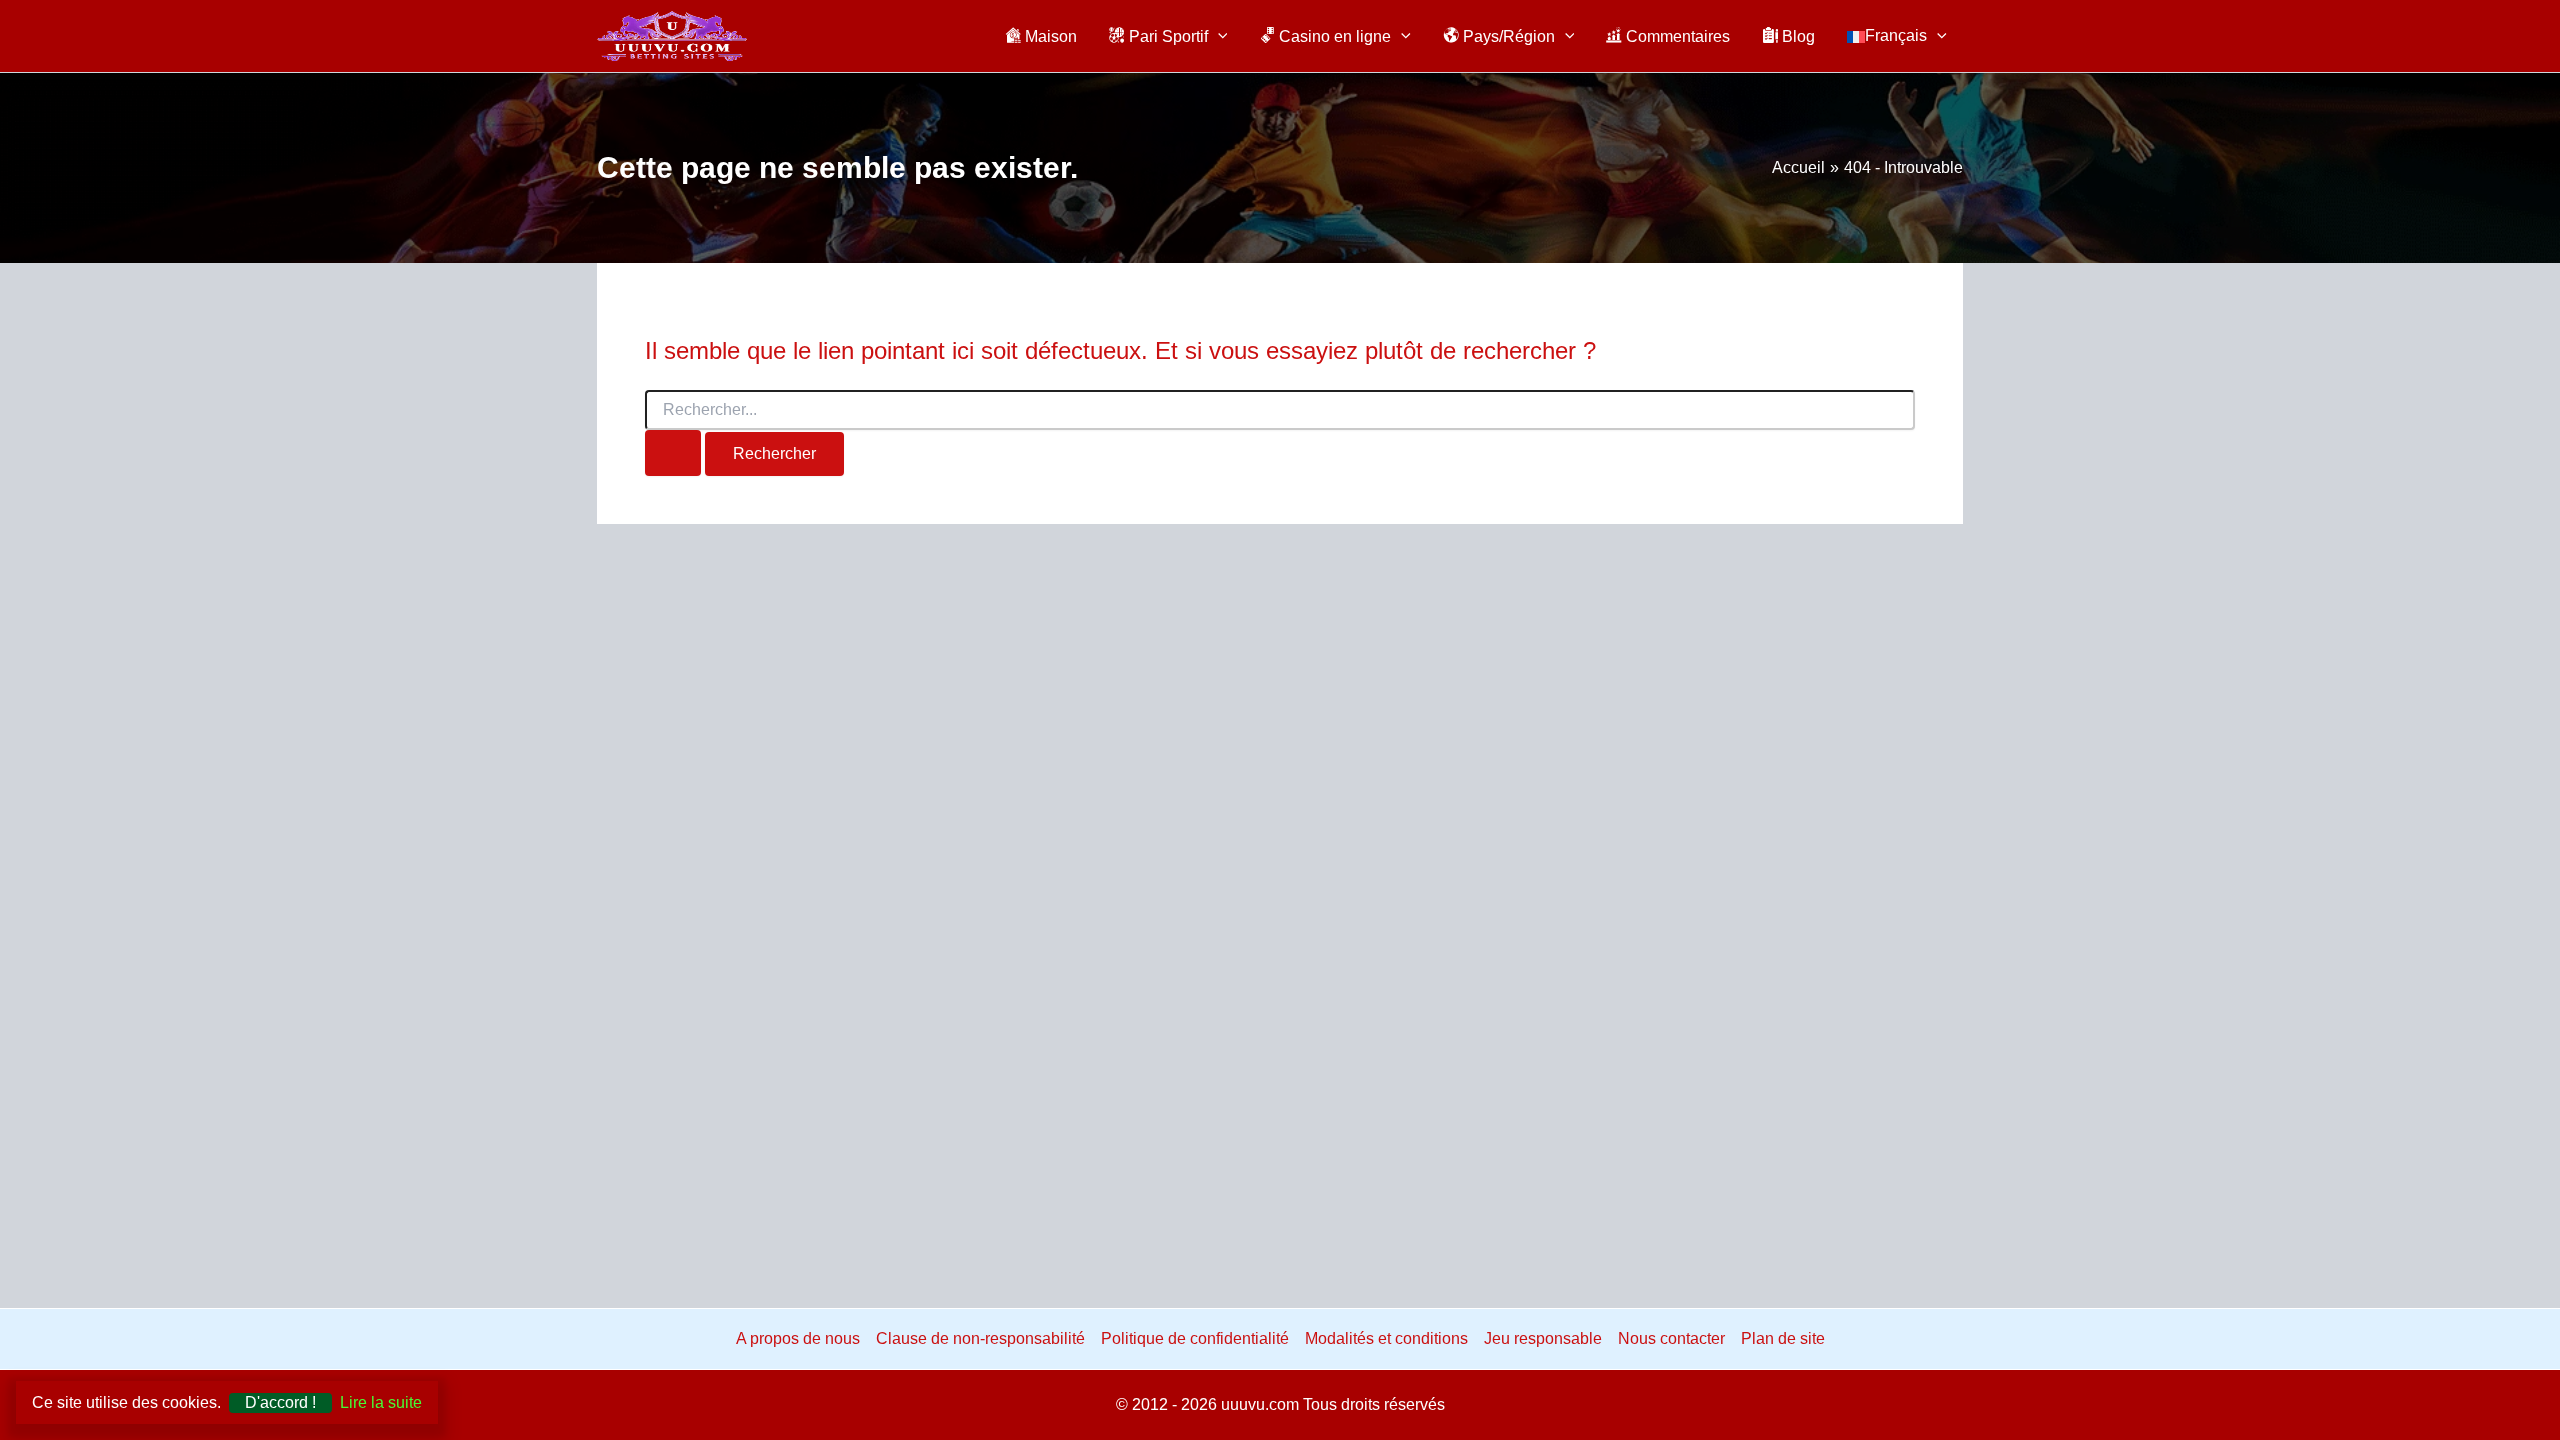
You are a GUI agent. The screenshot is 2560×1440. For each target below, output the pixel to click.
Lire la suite (381, 1402)
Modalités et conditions (1386, 1338)
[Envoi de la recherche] (673, 453)
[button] (1218, 36)
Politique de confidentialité (1195, 1338)
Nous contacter (1671, 1338)
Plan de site (1783, 1338)
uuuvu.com (1260, 1404)
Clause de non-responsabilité (980, 1338)
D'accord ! (280, 1402)
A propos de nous (798, 1338)
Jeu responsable (1543, 1338)
